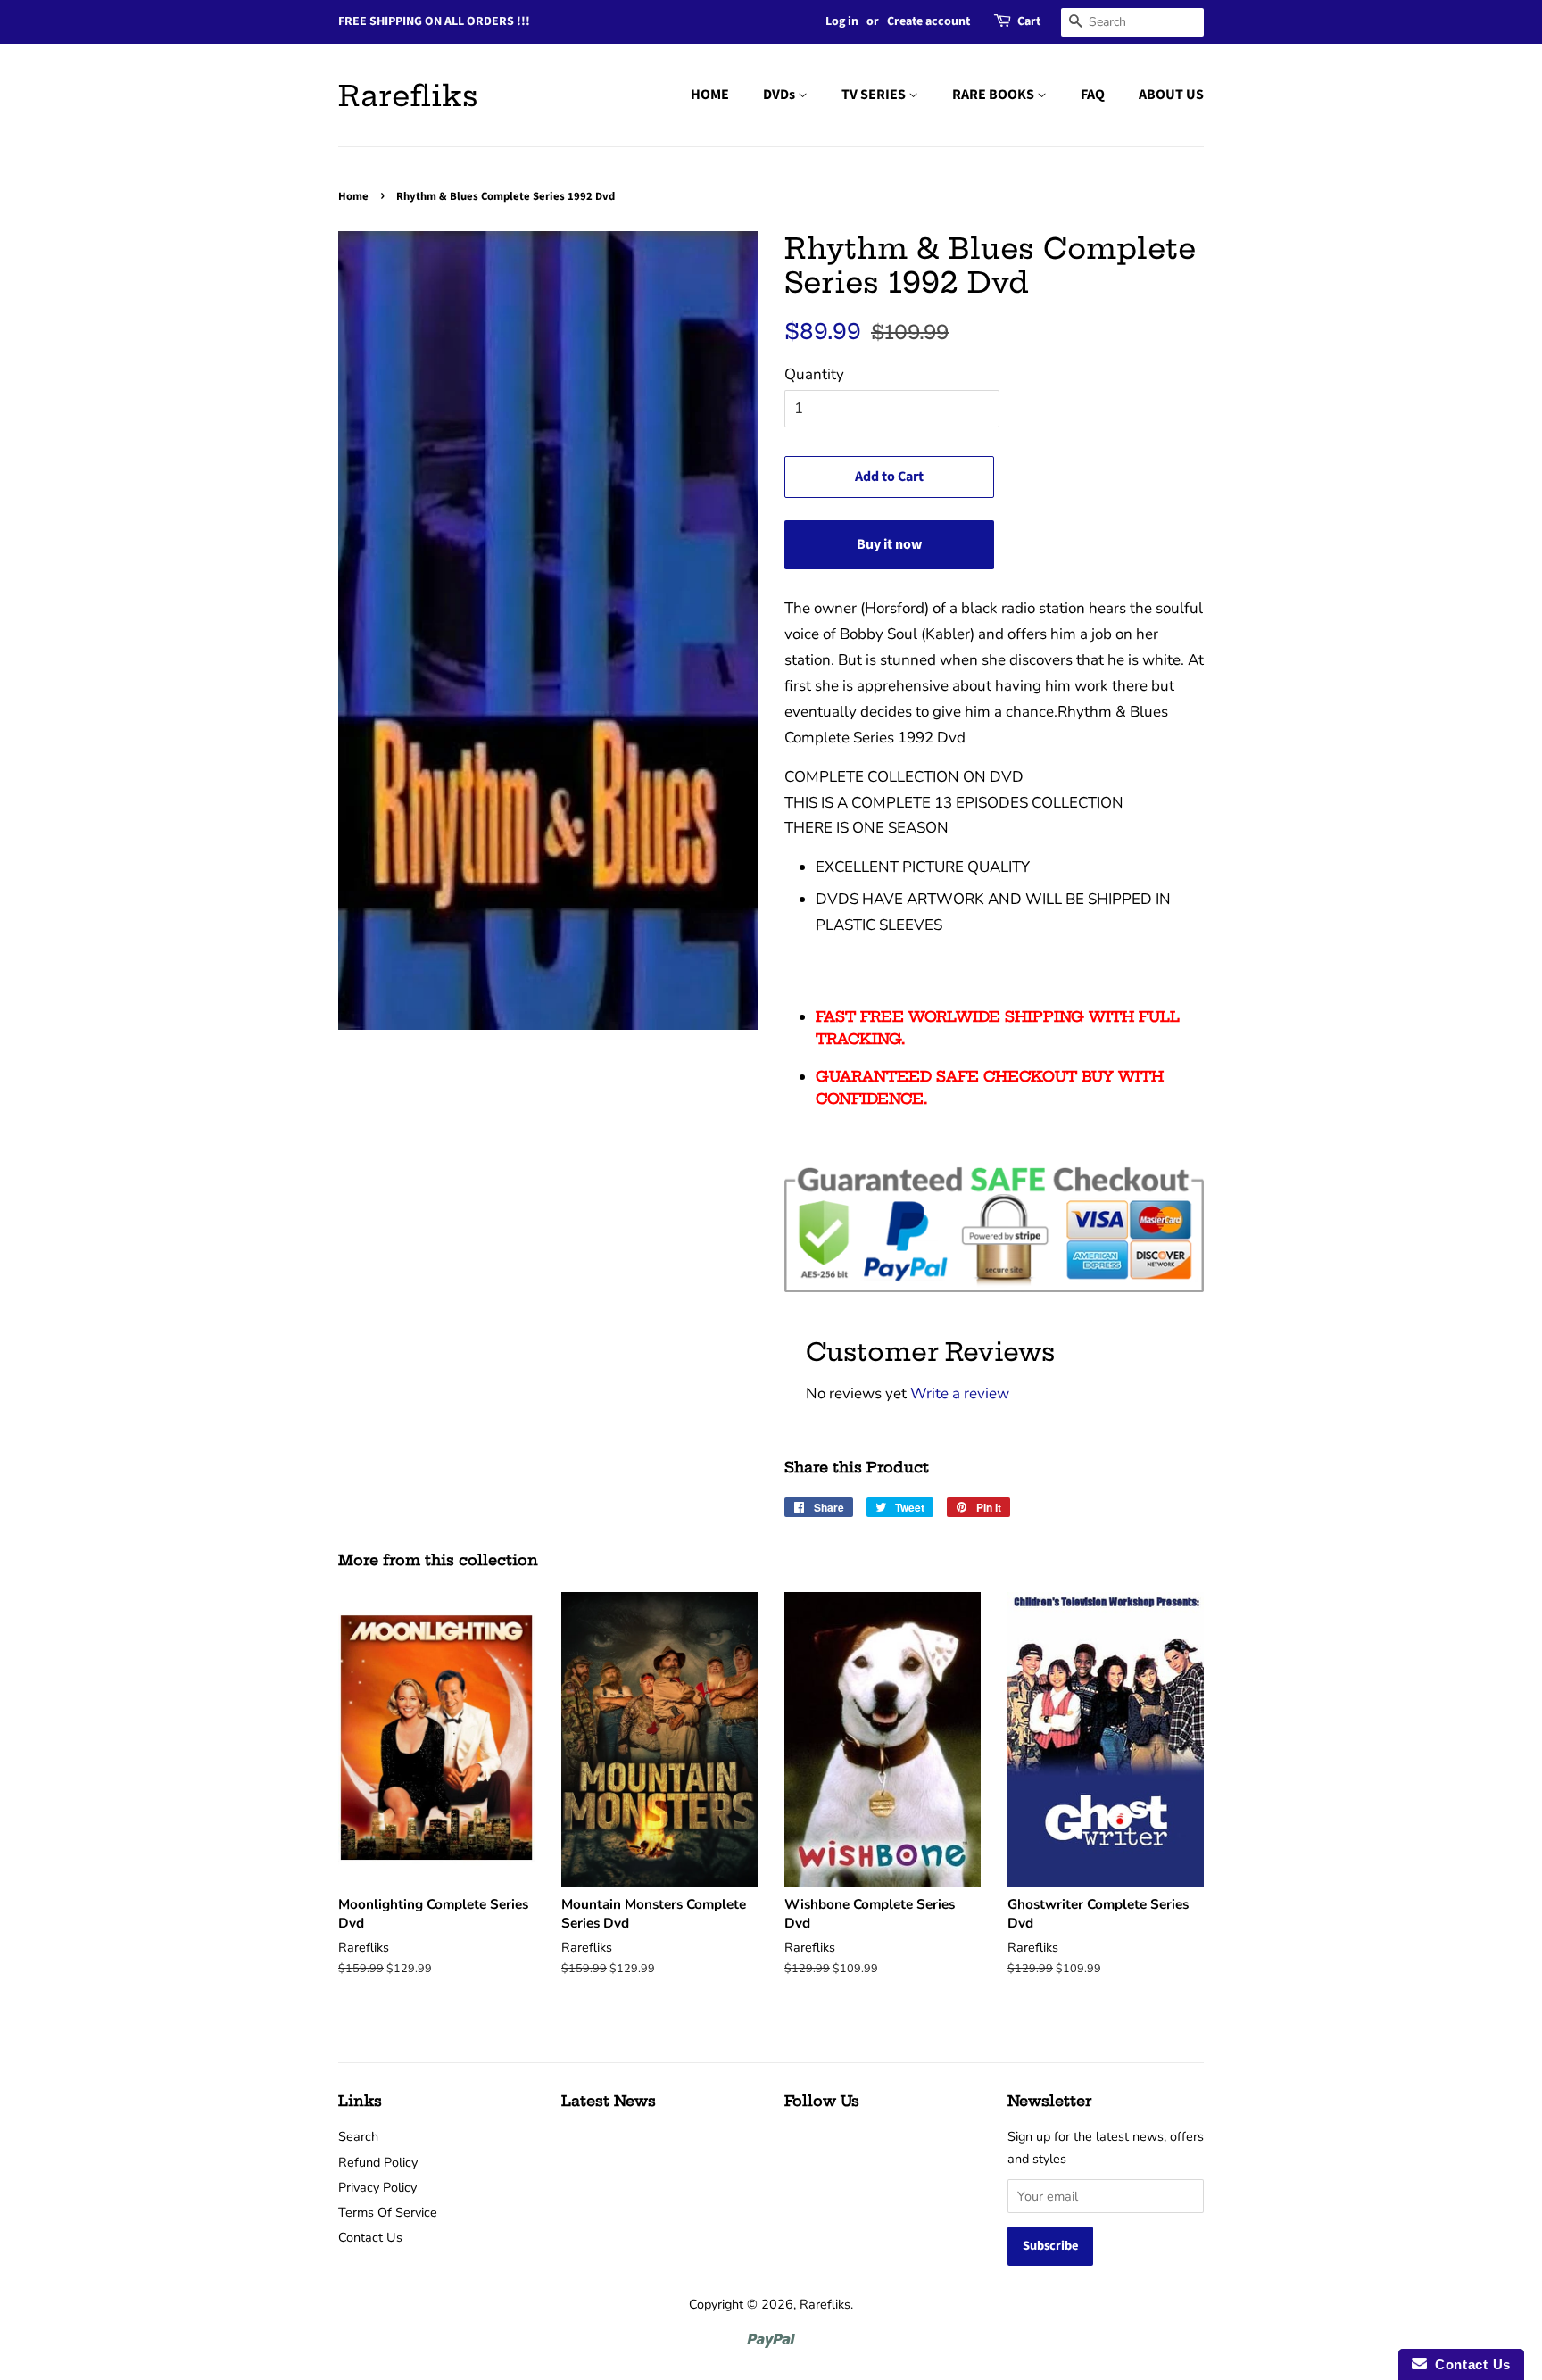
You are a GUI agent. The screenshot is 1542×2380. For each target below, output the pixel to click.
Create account (929, 21)
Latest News (609, 2101)
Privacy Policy (377, 2187)
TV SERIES (875, 95)
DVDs (780, 95)
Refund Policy (378, 2162)
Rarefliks (408, 95)
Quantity (814, 374)
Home (353, 196)
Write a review (960, 1393)
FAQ (1093, 95)
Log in (842, 21)
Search (358, 2136)
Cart (1029, 21)
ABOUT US (1171, 95)
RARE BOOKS (995, 95)
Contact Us (370, 2237)
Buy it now (889, 544)
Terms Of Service (388, 2212)
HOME (710, 95)
